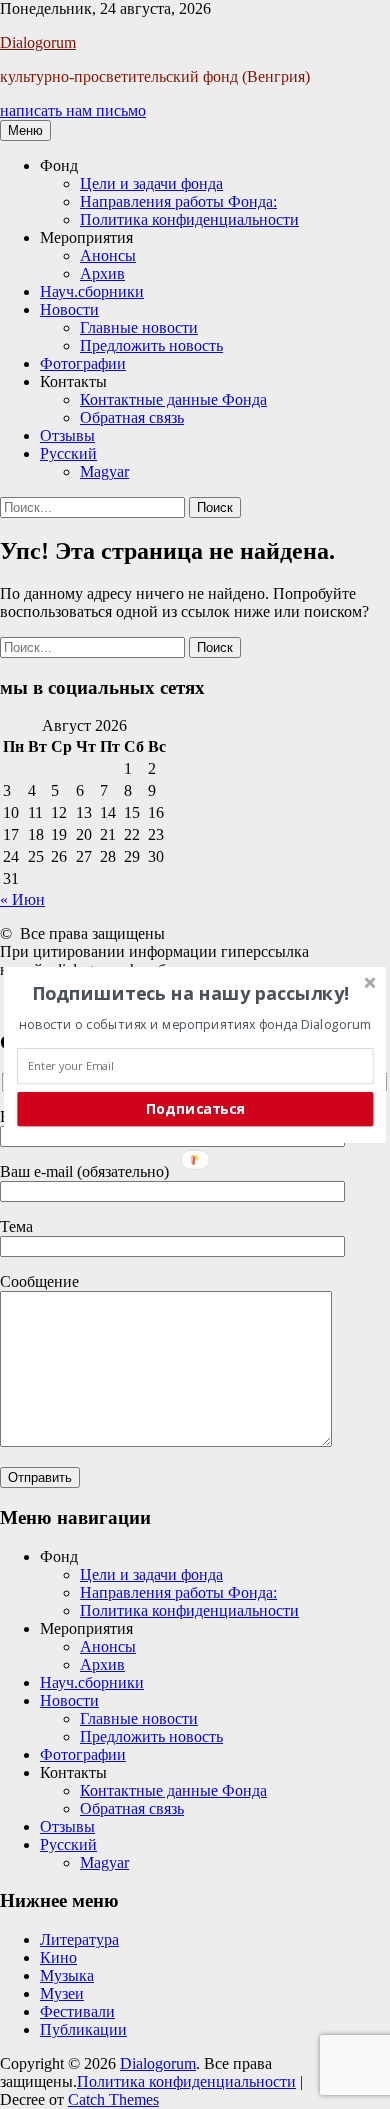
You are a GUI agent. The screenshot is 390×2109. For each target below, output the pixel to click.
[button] (190, 992)
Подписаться (195, 1108)
